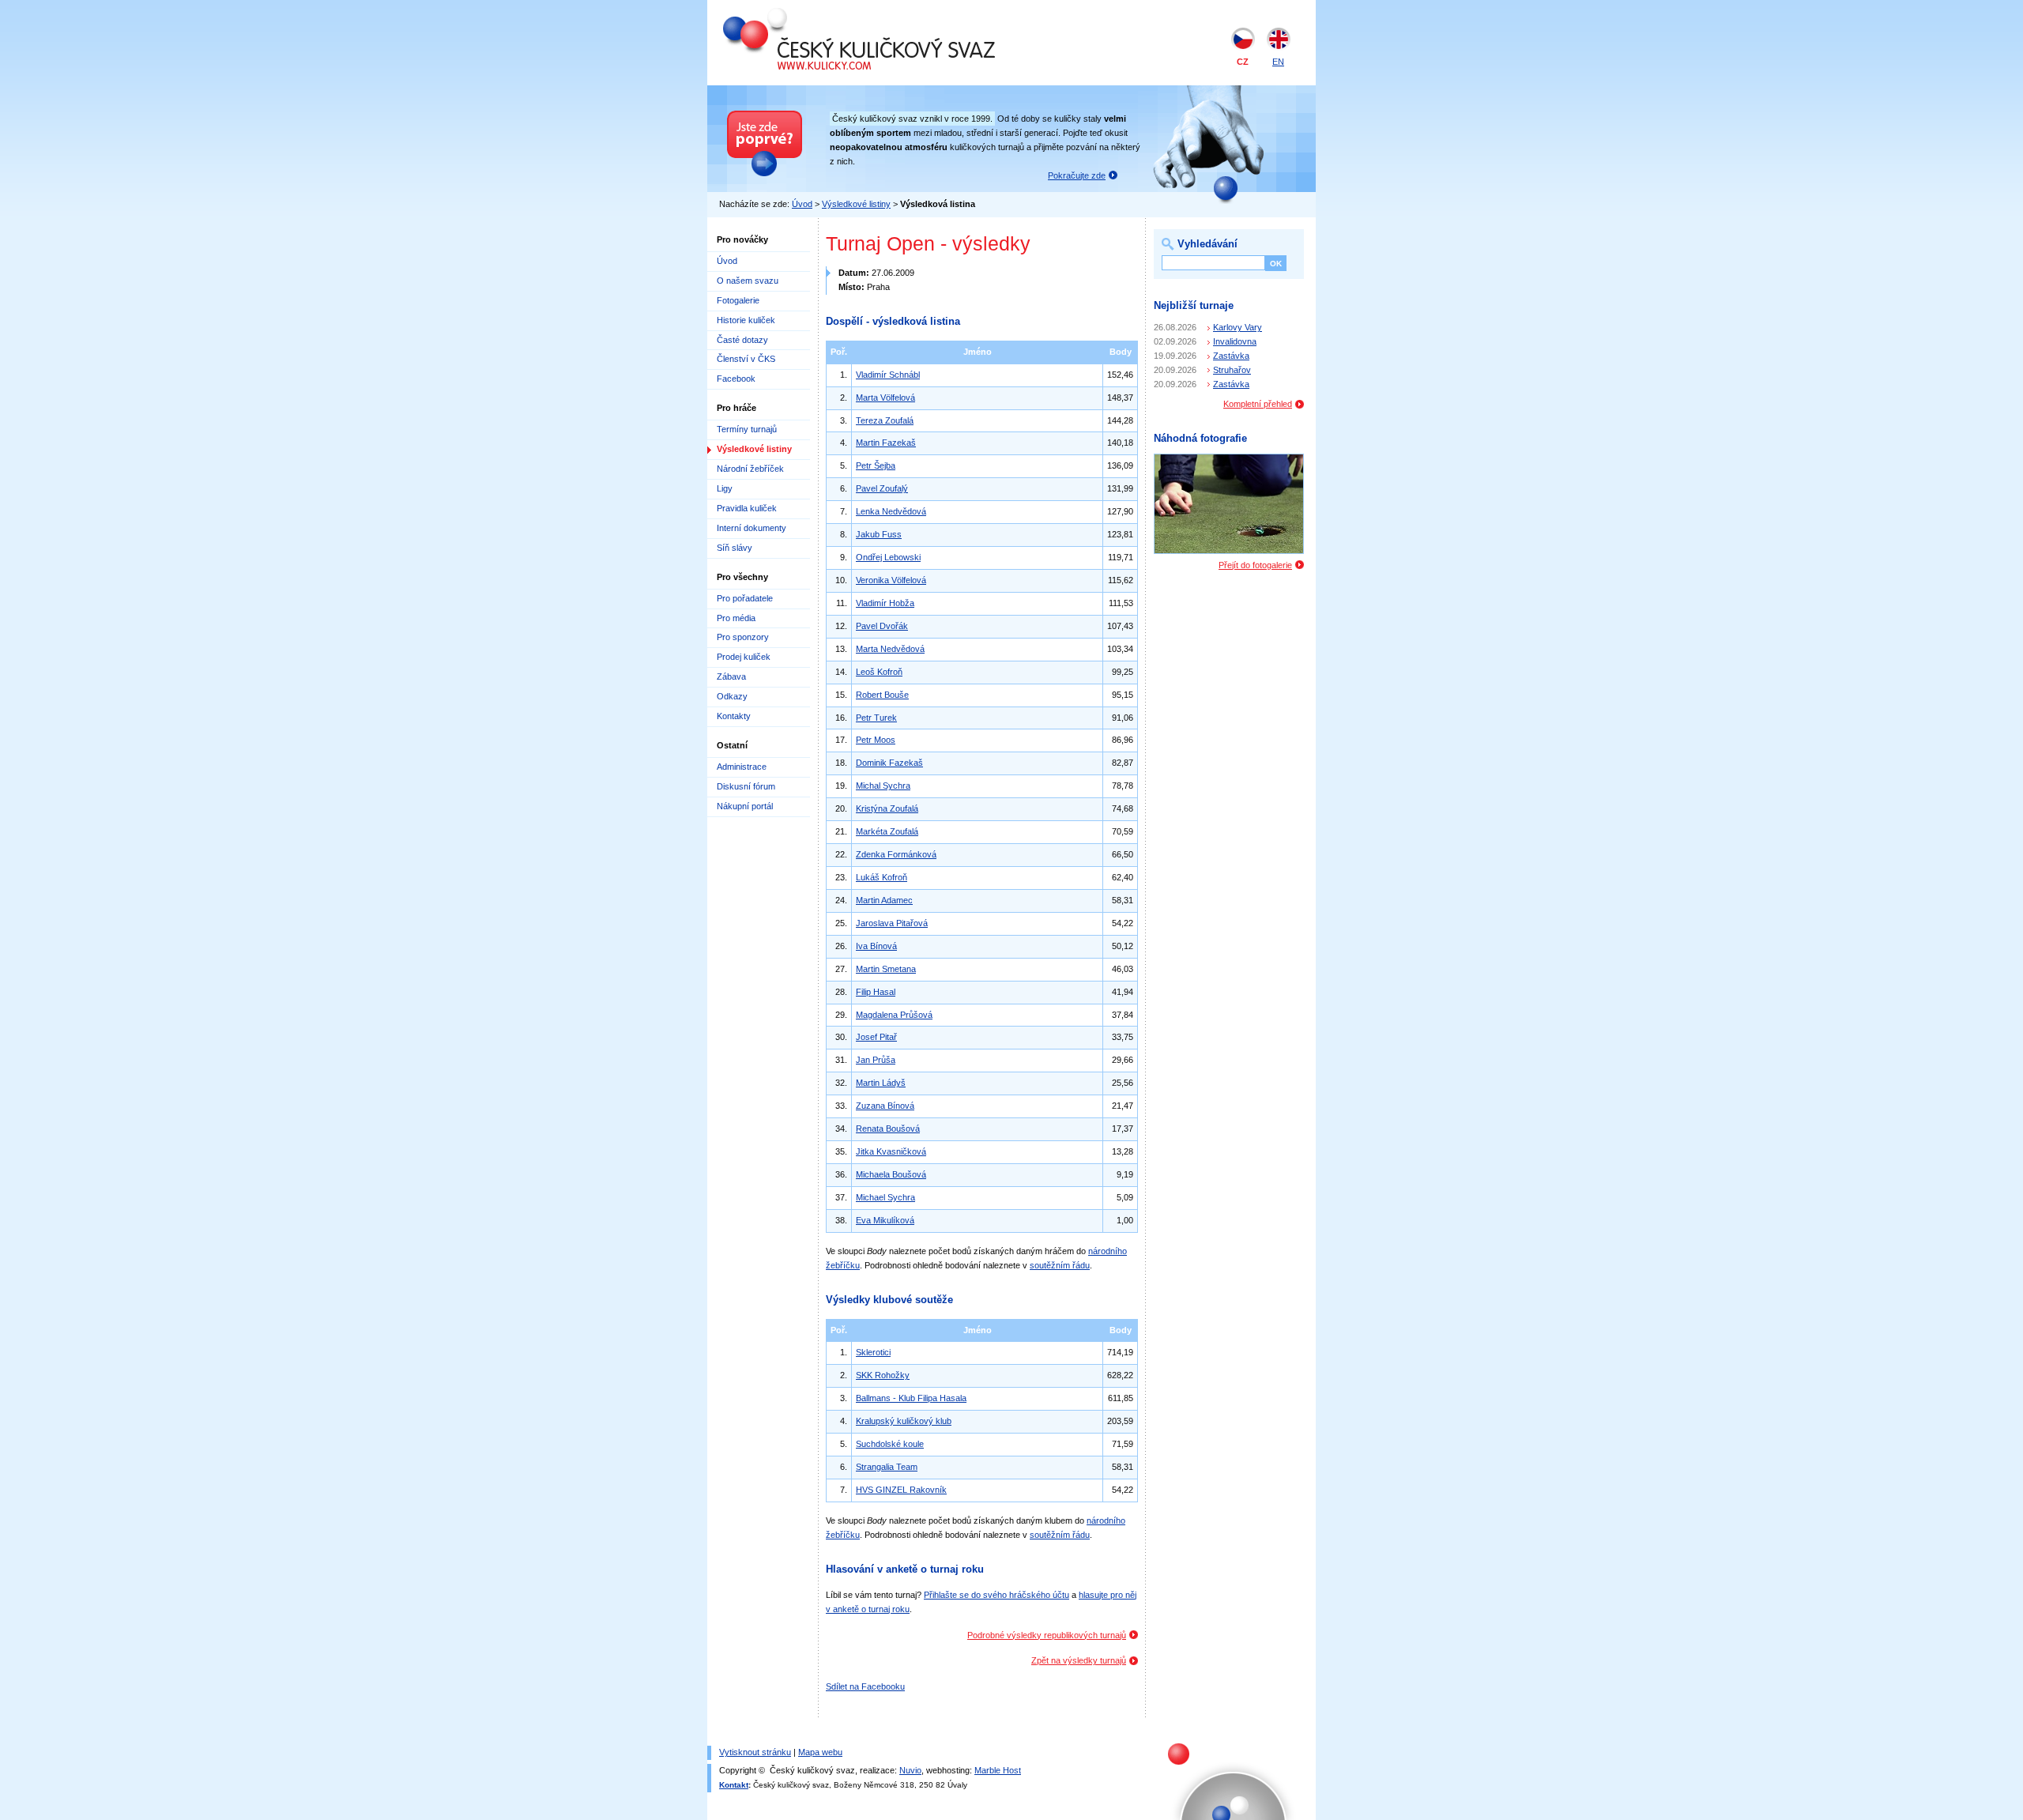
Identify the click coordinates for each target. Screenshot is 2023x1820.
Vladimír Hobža (885, 603)
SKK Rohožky (883, 1375)
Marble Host (998, 1770)
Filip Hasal (876, 992)
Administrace (742, 767)
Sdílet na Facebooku (865, 1686)
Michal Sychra (883, 786)
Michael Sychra (885, 1197)
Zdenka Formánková (896, 854)
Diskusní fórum (746, 786)
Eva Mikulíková (885, 1220)
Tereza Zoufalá (885, 420)
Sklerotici (873, 1352)
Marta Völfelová (885, 398)
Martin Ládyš (881, 1083)
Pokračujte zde (1077, 175)
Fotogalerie (738, 300)
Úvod (802, 204)
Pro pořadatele (745, 598)
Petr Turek (876, 718)
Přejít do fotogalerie (1255, 565)
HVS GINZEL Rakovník (901, 1490)
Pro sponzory (743, 637)
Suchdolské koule (890, 1444)
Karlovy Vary (1238, 327)
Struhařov (1232, 370)
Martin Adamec (884, 900)
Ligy (725, 488)
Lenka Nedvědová (891, 511)
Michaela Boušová (891, 1174)
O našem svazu (748, 281)
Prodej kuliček (744, 657)
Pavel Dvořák (882, 626)
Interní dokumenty (752, 528)
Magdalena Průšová (894, 1015)
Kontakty (734, 716)
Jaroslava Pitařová (892, 923)
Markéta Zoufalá (887, 831)
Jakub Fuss (879, 534)
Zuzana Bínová (885, 1106)
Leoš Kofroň (879, 672)
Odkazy (732, 696)
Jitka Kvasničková (891, 1151)
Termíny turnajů (747, 429)
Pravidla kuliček (747, 508)
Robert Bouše (882, 695)
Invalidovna (1235, 341)
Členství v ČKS (746, 359)
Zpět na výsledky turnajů (1079, 1660)
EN (1278, 62)
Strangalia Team (887, 1467)
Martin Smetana (886, 969)
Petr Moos (876, 740)
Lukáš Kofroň (882, 877)
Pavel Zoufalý (882, 488)
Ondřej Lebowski (888, 557)
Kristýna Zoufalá (887, 808)
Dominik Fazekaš (889, 763)
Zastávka (1231, 356)
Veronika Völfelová (891, 580)
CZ (1243, 62)
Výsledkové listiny (856, 204)
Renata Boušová (888, 1129)
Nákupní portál (745, 806)
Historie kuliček (746, 320)
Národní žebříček (750, 469)
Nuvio (910, 1770)
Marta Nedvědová (890, 649)
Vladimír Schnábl (888, 375)
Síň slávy (735, 548)
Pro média (736, 618)
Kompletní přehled (1258, 404)
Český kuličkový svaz (796, 14)
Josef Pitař (876, 1037)
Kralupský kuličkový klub (904, 1421)
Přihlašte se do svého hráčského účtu (996, 1595)
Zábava (731, 676)
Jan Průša (876, 1060)
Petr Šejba (876, 465)
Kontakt (734, 1785)
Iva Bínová (876, 946)
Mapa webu (820, 1752)
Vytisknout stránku (755, 1752)
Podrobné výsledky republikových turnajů (1047, 1635)
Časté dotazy (742, 340)
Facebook (736, 379)
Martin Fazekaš (886, 443)
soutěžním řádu (1060, 1265)
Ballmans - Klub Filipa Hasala (911, 1398)
